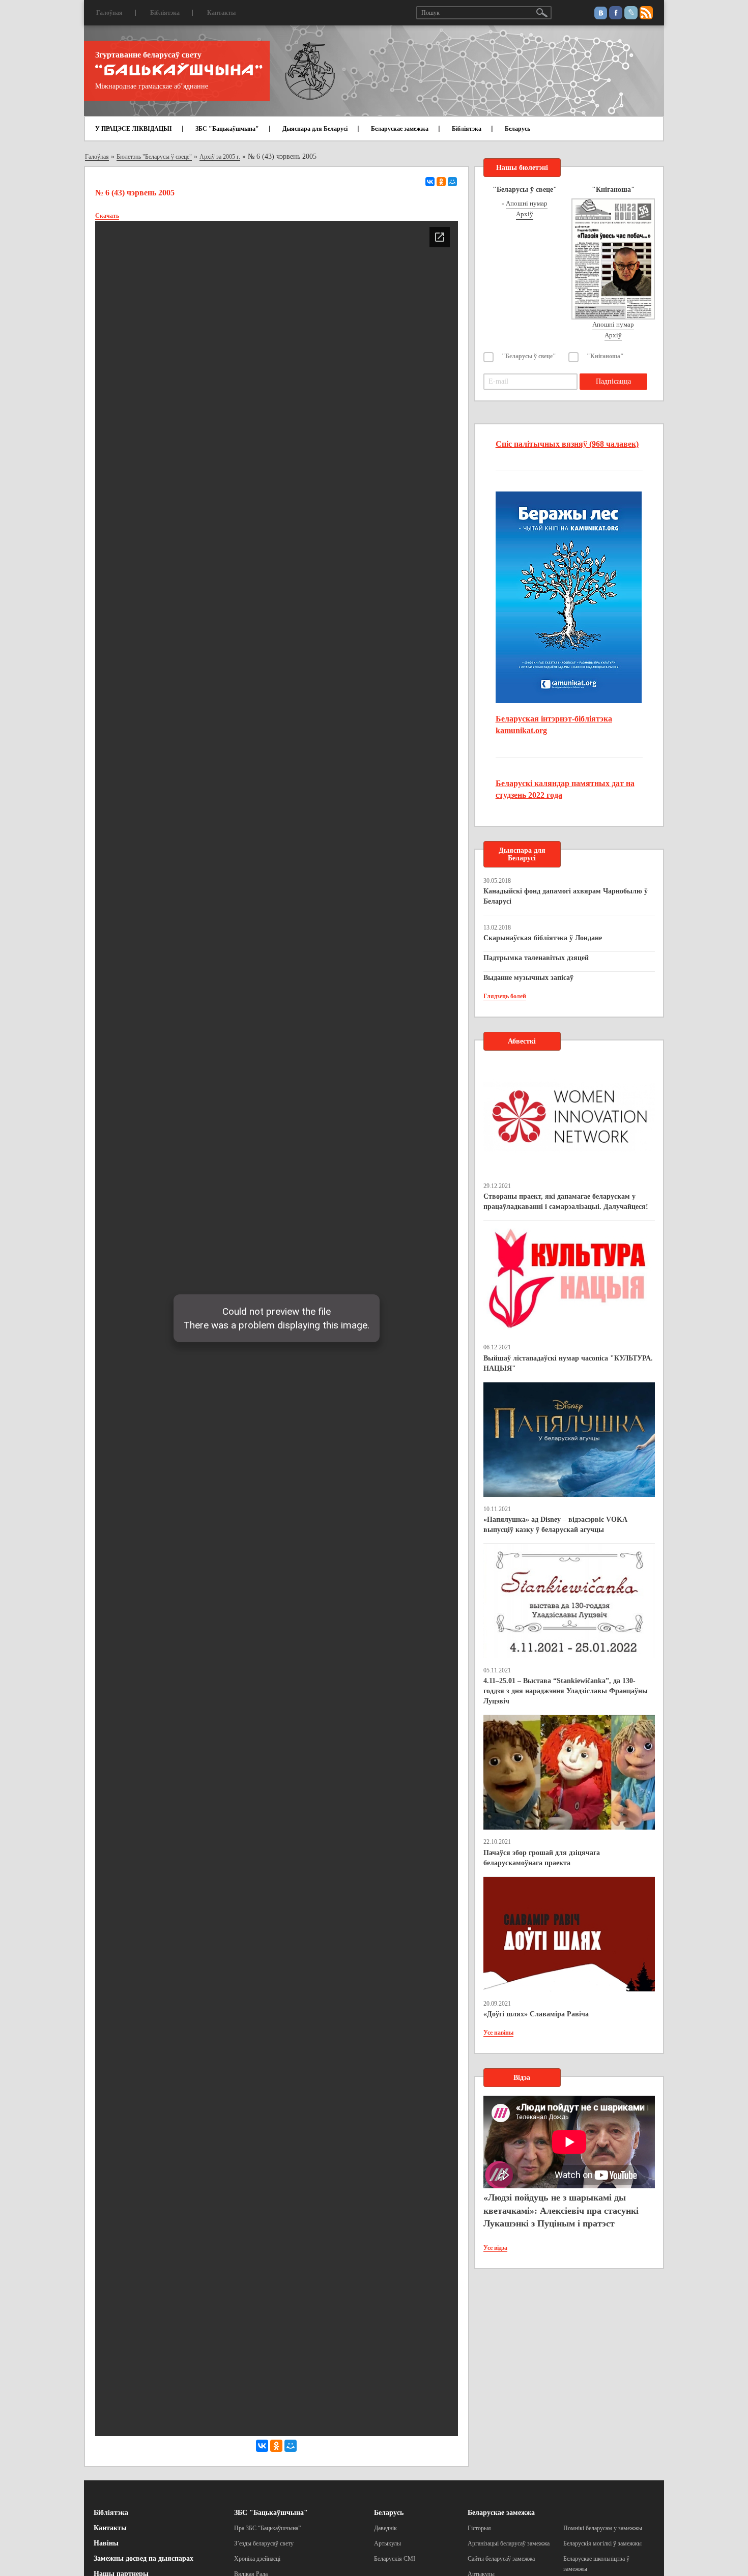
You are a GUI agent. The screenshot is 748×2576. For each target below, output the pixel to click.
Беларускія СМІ (395, 2559)
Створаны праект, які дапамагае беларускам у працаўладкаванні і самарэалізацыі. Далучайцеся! (566, 1202)
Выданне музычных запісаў (528, 978)
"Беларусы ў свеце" (529, 356)
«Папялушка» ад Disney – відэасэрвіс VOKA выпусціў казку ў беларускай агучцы (555, 1525)
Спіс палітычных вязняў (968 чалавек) (567, 444)
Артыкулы (387, 2543)
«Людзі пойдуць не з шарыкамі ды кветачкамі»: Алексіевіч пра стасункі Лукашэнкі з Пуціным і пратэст (561, 2210)
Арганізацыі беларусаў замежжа (509, 2543)
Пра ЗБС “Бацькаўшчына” (267, 2528)
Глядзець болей (505, 996)
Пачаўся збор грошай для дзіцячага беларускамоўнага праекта (542, 1858)
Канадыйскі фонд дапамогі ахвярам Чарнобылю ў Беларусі (566, 896)
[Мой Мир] (452, 182)
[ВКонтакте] (430, 182)
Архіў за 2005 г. (220, 157)
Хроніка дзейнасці (257, 2559)
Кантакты (221, 13)
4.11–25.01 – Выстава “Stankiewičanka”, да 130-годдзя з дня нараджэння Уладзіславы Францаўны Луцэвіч (566, 1691)
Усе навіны (498, 2033)
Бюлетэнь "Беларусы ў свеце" (154, 157)
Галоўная (109, 13)
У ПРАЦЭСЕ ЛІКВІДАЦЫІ (134, 129)
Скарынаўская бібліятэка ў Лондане (543, 938)
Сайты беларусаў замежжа (501, 2559)
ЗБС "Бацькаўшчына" (227, 129)
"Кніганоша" (605, 356)
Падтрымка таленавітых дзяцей (536, 958)
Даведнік (385, 2528)
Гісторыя (479, 2528)
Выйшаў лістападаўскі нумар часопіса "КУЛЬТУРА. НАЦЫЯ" (568, 1363)
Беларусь (517, 129)
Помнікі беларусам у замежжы (603, 2528)
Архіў (525, 214)
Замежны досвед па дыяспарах (143, 2558)
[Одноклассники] (441, 182)
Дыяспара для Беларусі (315, 129)
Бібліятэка (165, 13)
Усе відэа (495, 2248)
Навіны (106, 2543)
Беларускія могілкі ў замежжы (602, 2543)
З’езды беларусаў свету (264, 2543)
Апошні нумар (527, 203)
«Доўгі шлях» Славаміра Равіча (536, 2014)
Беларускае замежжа (400, 129)
